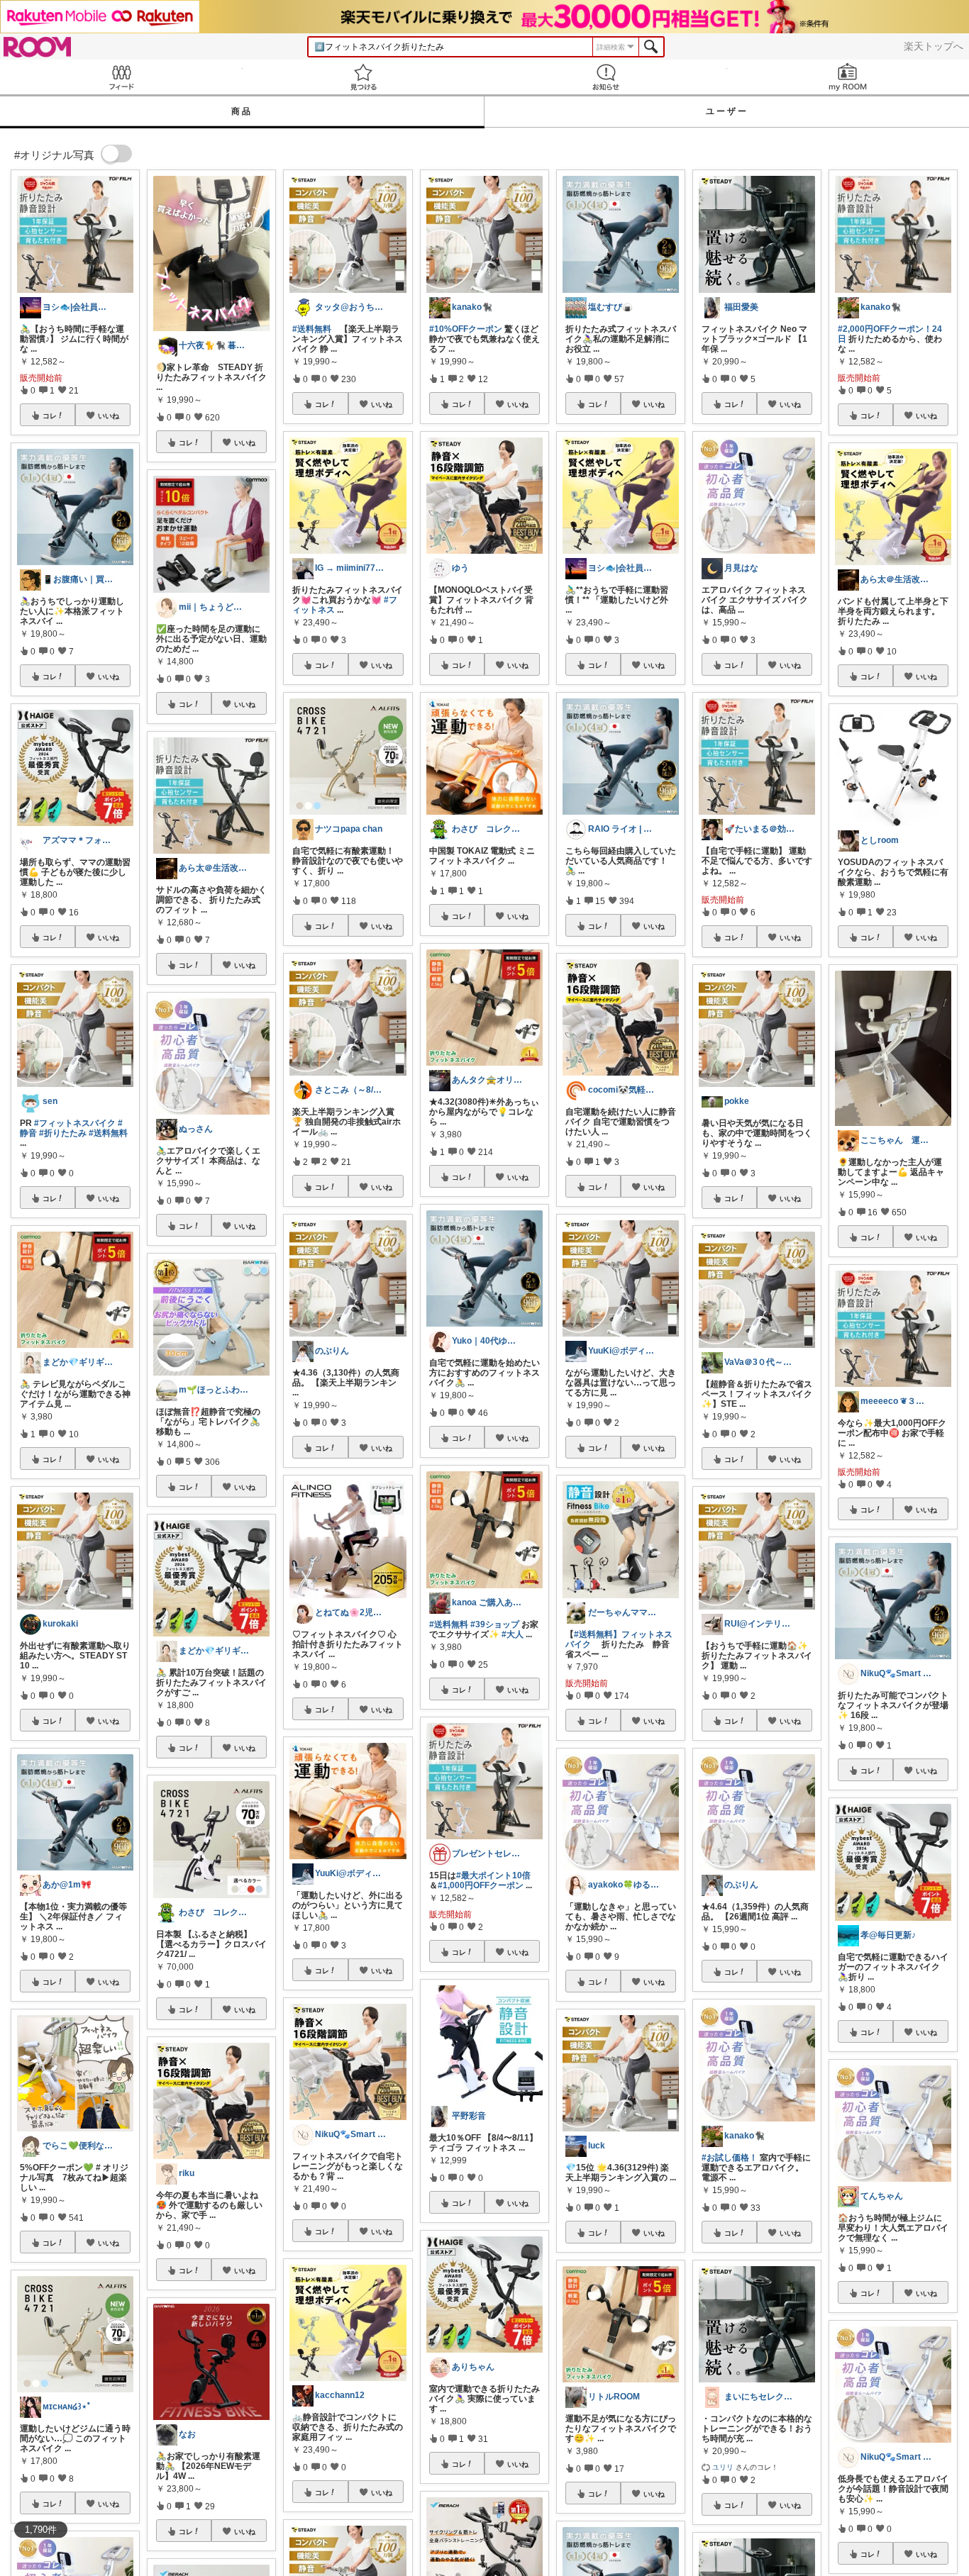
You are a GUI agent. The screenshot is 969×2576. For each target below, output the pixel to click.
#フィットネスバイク (75, 1123)
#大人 (513, 1634)
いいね (109, 416)
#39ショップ (495, 1624)
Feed (121, 77)
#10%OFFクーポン (466, 329)
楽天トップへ (934, 46)
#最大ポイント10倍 (493, 1875)
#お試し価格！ (730, 2158)
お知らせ (606, 77)
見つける (364, 77)
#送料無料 (108, 1133)
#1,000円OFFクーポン (481, 1885)
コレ (50, 416)
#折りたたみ (63, 1133)
